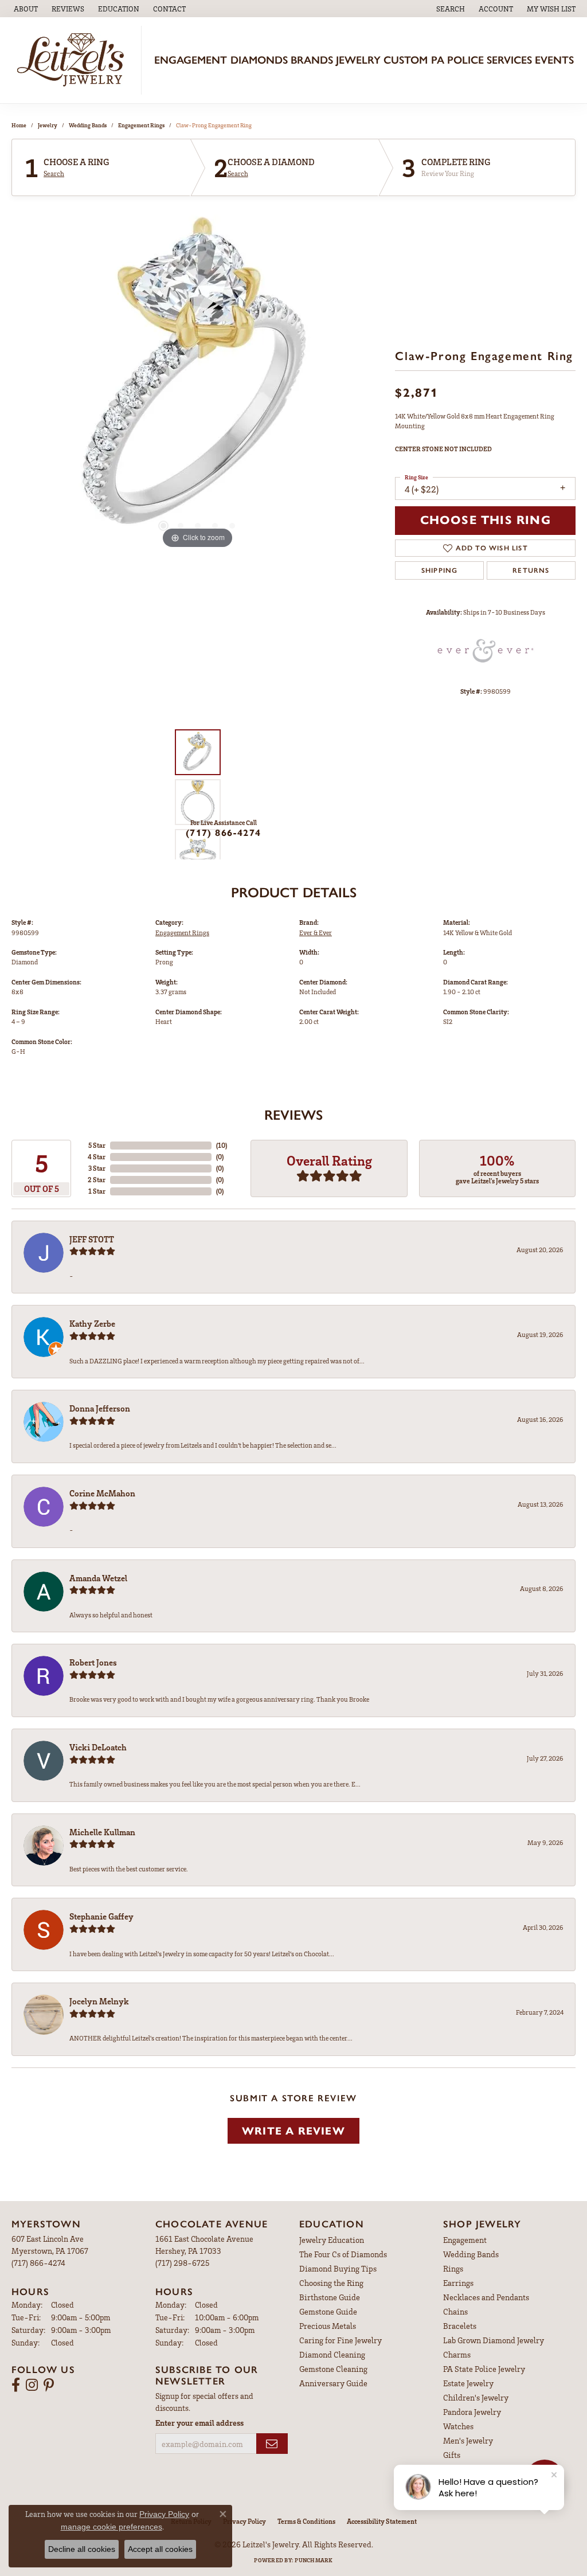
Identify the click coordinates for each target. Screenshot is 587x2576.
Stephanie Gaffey (101, 1916)
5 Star (97, 1145)
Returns (531, 570)
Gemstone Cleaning (333, 2369)
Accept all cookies (160, 2549)
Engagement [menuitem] (465, 2240)
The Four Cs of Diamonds (343, 2254)
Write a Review (293, 2131)
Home (19, 125)
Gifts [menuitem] (452, 2455)
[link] (25, 9)
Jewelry (358, 60)
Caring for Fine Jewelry (341, 2340)
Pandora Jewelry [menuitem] (472, 2412)
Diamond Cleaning (332, 2354)
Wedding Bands (88, 125)
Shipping (440, 570)
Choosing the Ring (331, 2283)
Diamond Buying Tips (338, 2268)
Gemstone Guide (328, 2311)
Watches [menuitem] (458, 2426)
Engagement (191, 60)
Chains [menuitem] (455, 2311)
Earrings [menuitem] (458, 2283)
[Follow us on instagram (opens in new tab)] (32, 2385)
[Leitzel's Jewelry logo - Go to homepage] (74, 60)
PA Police (457, 60)
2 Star (97, 1180)
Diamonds (259, 60)
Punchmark (314, 2560)
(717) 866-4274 (223, 833)
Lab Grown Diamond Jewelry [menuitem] (494, 2340)
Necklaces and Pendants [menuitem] (486, 2297)
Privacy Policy (244, 2521)
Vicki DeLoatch (98, 1747)
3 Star (97, 1168)
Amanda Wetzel (98, 1578)
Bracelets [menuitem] (460, 2326)
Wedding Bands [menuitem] (471, 2254)
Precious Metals (328, 2326)
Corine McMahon (102, 1493)
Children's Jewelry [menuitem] (476, 2397)
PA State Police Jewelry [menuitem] (484, 2369)
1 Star (97, 1191)
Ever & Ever (316, 933)
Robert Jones (93, 1662)
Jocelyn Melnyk (99, 2001)
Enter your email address (199, 2423)
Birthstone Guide (330, 2297)
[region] (198, 380)
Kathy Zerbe (92, 1323)
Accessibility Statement (382, 2521)
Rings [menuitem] (453, 2268)
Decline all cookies (82, 2549)
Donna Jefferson (100, 1408)
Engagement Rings (141, 125)
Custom (406, 60)
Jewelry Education (332, 2240)
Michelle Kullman (102, 1832)
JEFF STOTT (92, 1239)
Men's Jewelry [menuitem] (468, 2440)
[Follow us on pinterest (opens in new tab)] (49, 2385)
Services (509, 60)
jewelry (48, 125)
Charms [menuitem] (457, 2354)
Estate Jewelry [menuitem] (468, 2383)
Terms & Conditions (306, 2521)
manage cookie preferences (111, 2527)
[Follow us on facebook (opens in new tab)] (16, 2385)
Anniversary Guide (333, 2383)
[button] (118, 9)
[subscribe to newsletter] (272, 2444)
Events (554, 60)
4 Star (97, 1157)
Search (54, 174)
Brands (312, 60)
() (222, 1145)
